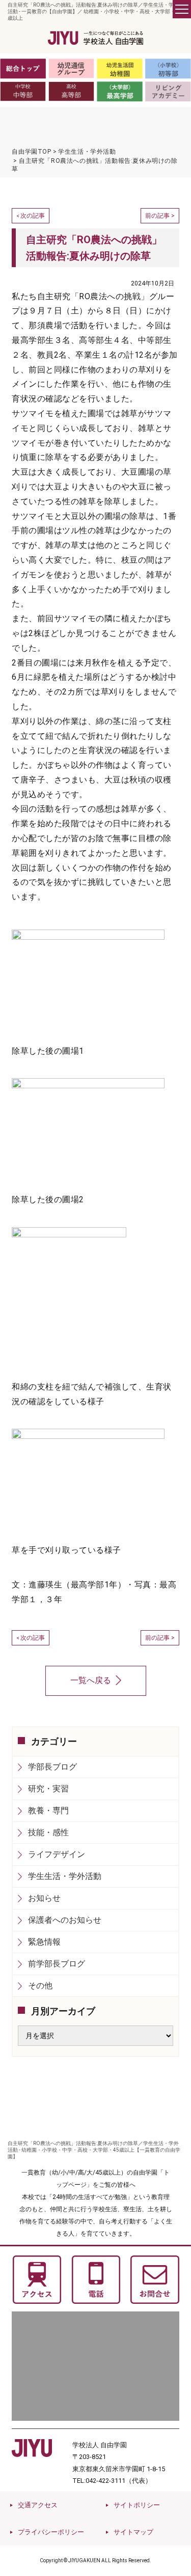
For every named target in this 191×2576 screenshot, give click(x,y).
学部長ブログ (52, 1767)
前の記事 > (160, 216)
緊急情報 (44, 1942)
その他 (40, 1986)
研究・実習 (48, 1789)
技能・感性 (48, 1832)
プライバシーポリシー (51, 2532)
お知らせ (44, 1898)
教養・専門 (48, 1811)
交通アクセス (38, 2505)
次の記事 (33, 216)
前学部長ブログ (57, 1964)
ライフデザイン (57, 1854)
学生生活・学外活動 (65, 1876)
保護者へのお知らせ (65, 1920)
